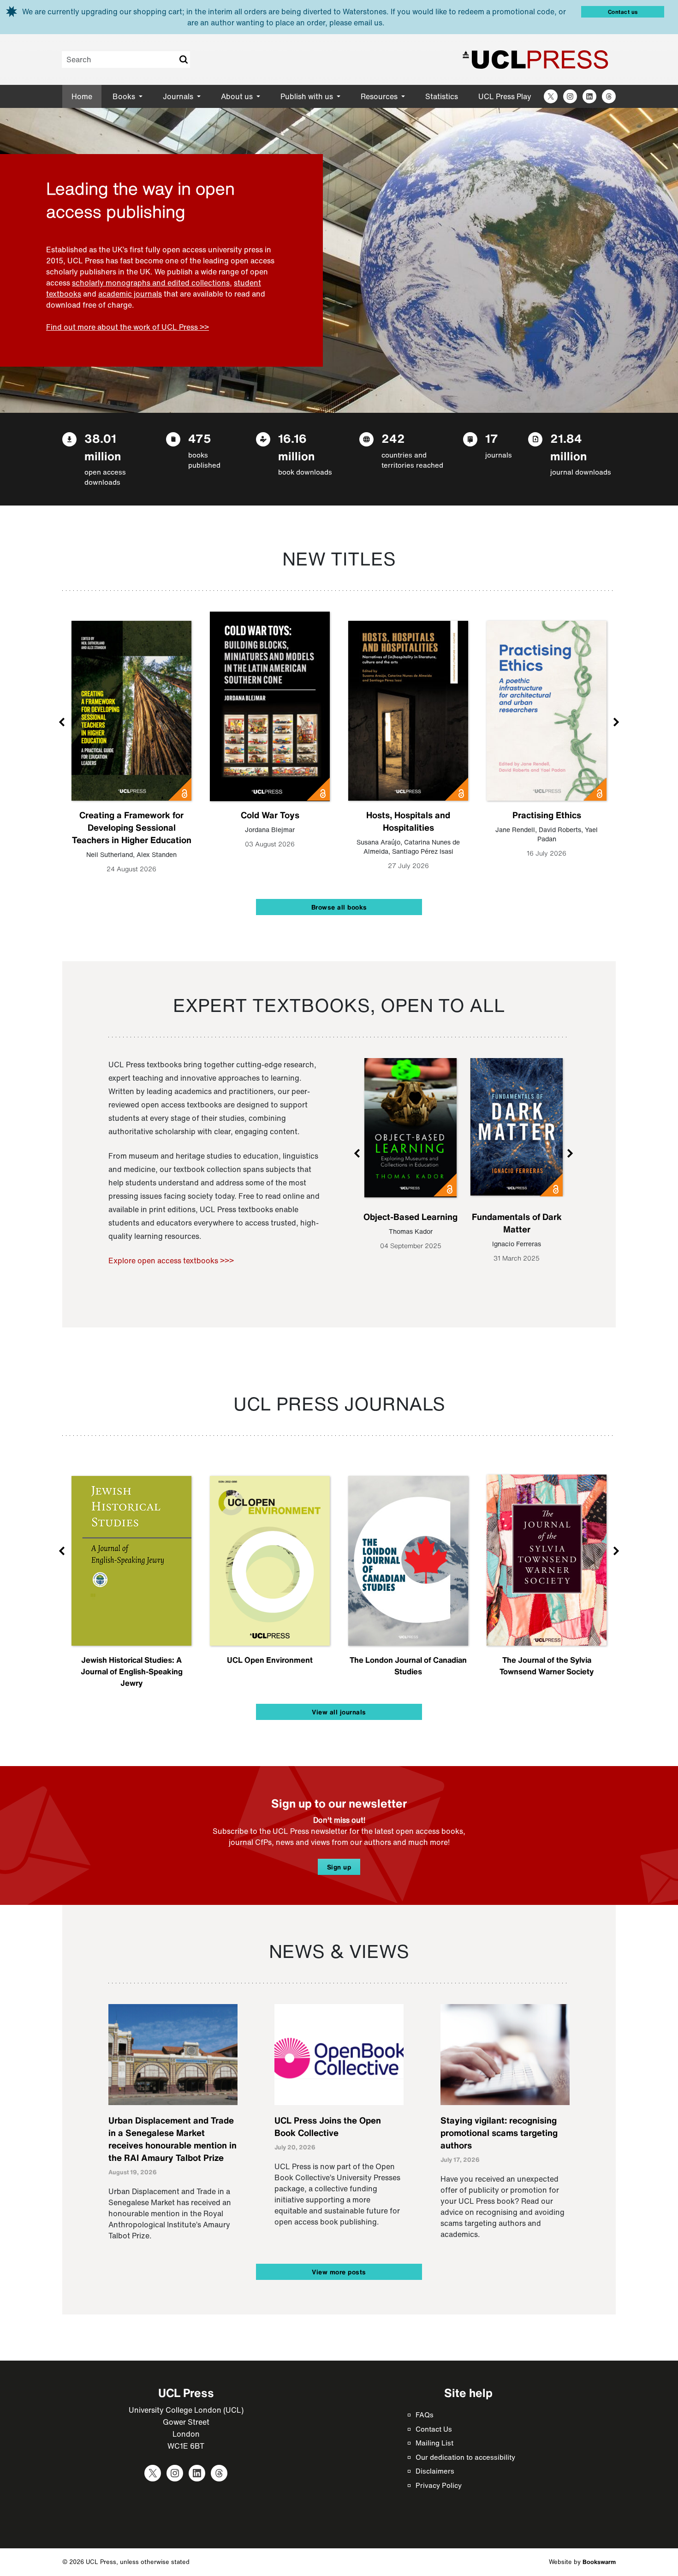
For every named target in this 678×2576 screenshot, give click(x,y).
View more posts (339, 2272)
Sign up (339, 1867)
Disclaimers (435, 2471)
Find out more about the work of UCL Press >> (128, 327)
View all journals (339, 1712)
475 (200, 438)
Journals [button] (179, 96)
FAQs (425, 2415)
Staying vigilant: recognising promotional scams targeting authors (499, 2133)
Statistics (442, 96)
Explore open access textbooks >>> (171, 1261)
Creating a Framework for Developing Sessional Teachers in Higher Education (132, 827)
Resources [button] (380, 96)
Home (82, 96)
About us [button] (238, 96)
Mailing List (434, 2443)
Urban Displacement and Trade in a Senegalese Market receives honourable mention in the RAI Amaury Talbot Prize (172, 2139)
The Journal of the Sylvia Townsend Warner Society (547, 1666)
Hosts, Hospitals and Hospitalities (408, 821)
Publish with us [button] (308, 96)
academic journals (130, 294)
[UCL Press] (535, 59)
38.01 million (103, 447)
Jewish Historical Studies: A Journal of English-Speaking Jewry (132, 1671)
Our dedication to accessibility (465, 2457)
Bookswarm (599, 2562)
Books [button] (125, 96)
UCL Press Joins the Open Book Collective (328, 2127)
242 (393, 438)
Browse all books (339, 907)
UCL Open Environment (270, 1660)
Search (183, 59)
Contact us (623, 12)
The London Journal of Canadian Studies (408, 1666)
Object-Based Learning (410, 1217)
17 (492, 438)
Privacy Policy (439, 2485)
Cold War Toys (270, 815)
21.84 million (568, 447)
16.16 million (296, 447)
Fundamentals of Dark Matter (517, 1223)
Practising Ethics (547, 815)
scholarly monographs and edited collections (151, 283)
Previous (62, 722)
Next (616, 722)
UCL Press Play (505, 96)
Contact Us (434, 2429)
